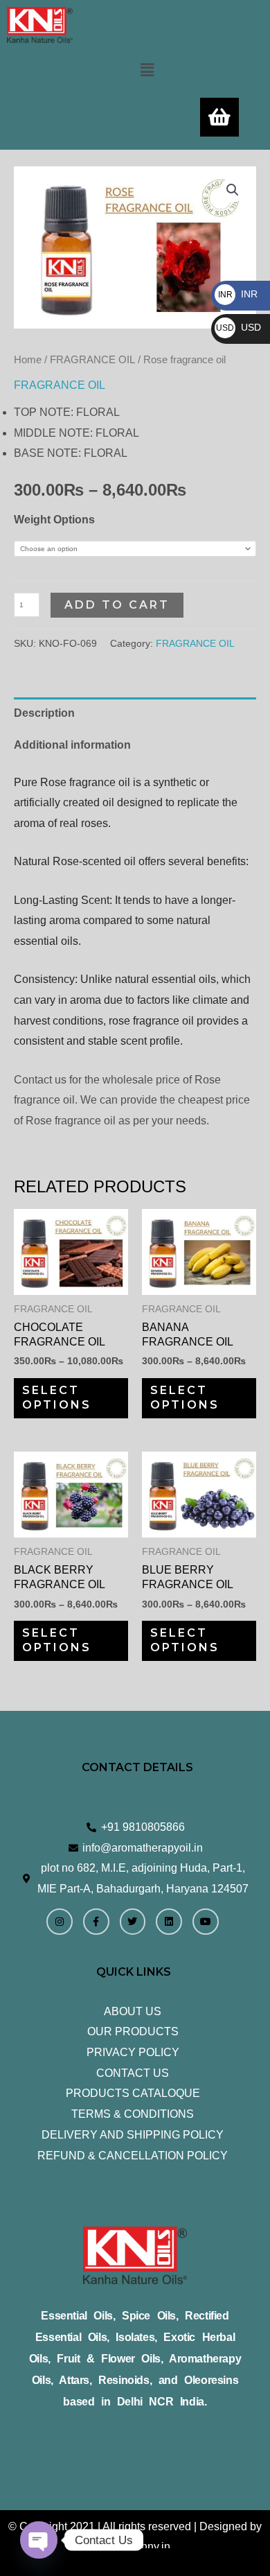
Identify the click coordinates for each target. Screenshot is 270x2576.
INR (238, 294)
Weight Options (54, 520)
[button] (147, 70)
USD (238, 327)
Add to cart (117, 605)
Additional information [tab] (72, 745)
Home (28, 360)
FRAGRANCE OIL (92, 360)
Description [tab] (44, 713)
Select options (57, 1398)
